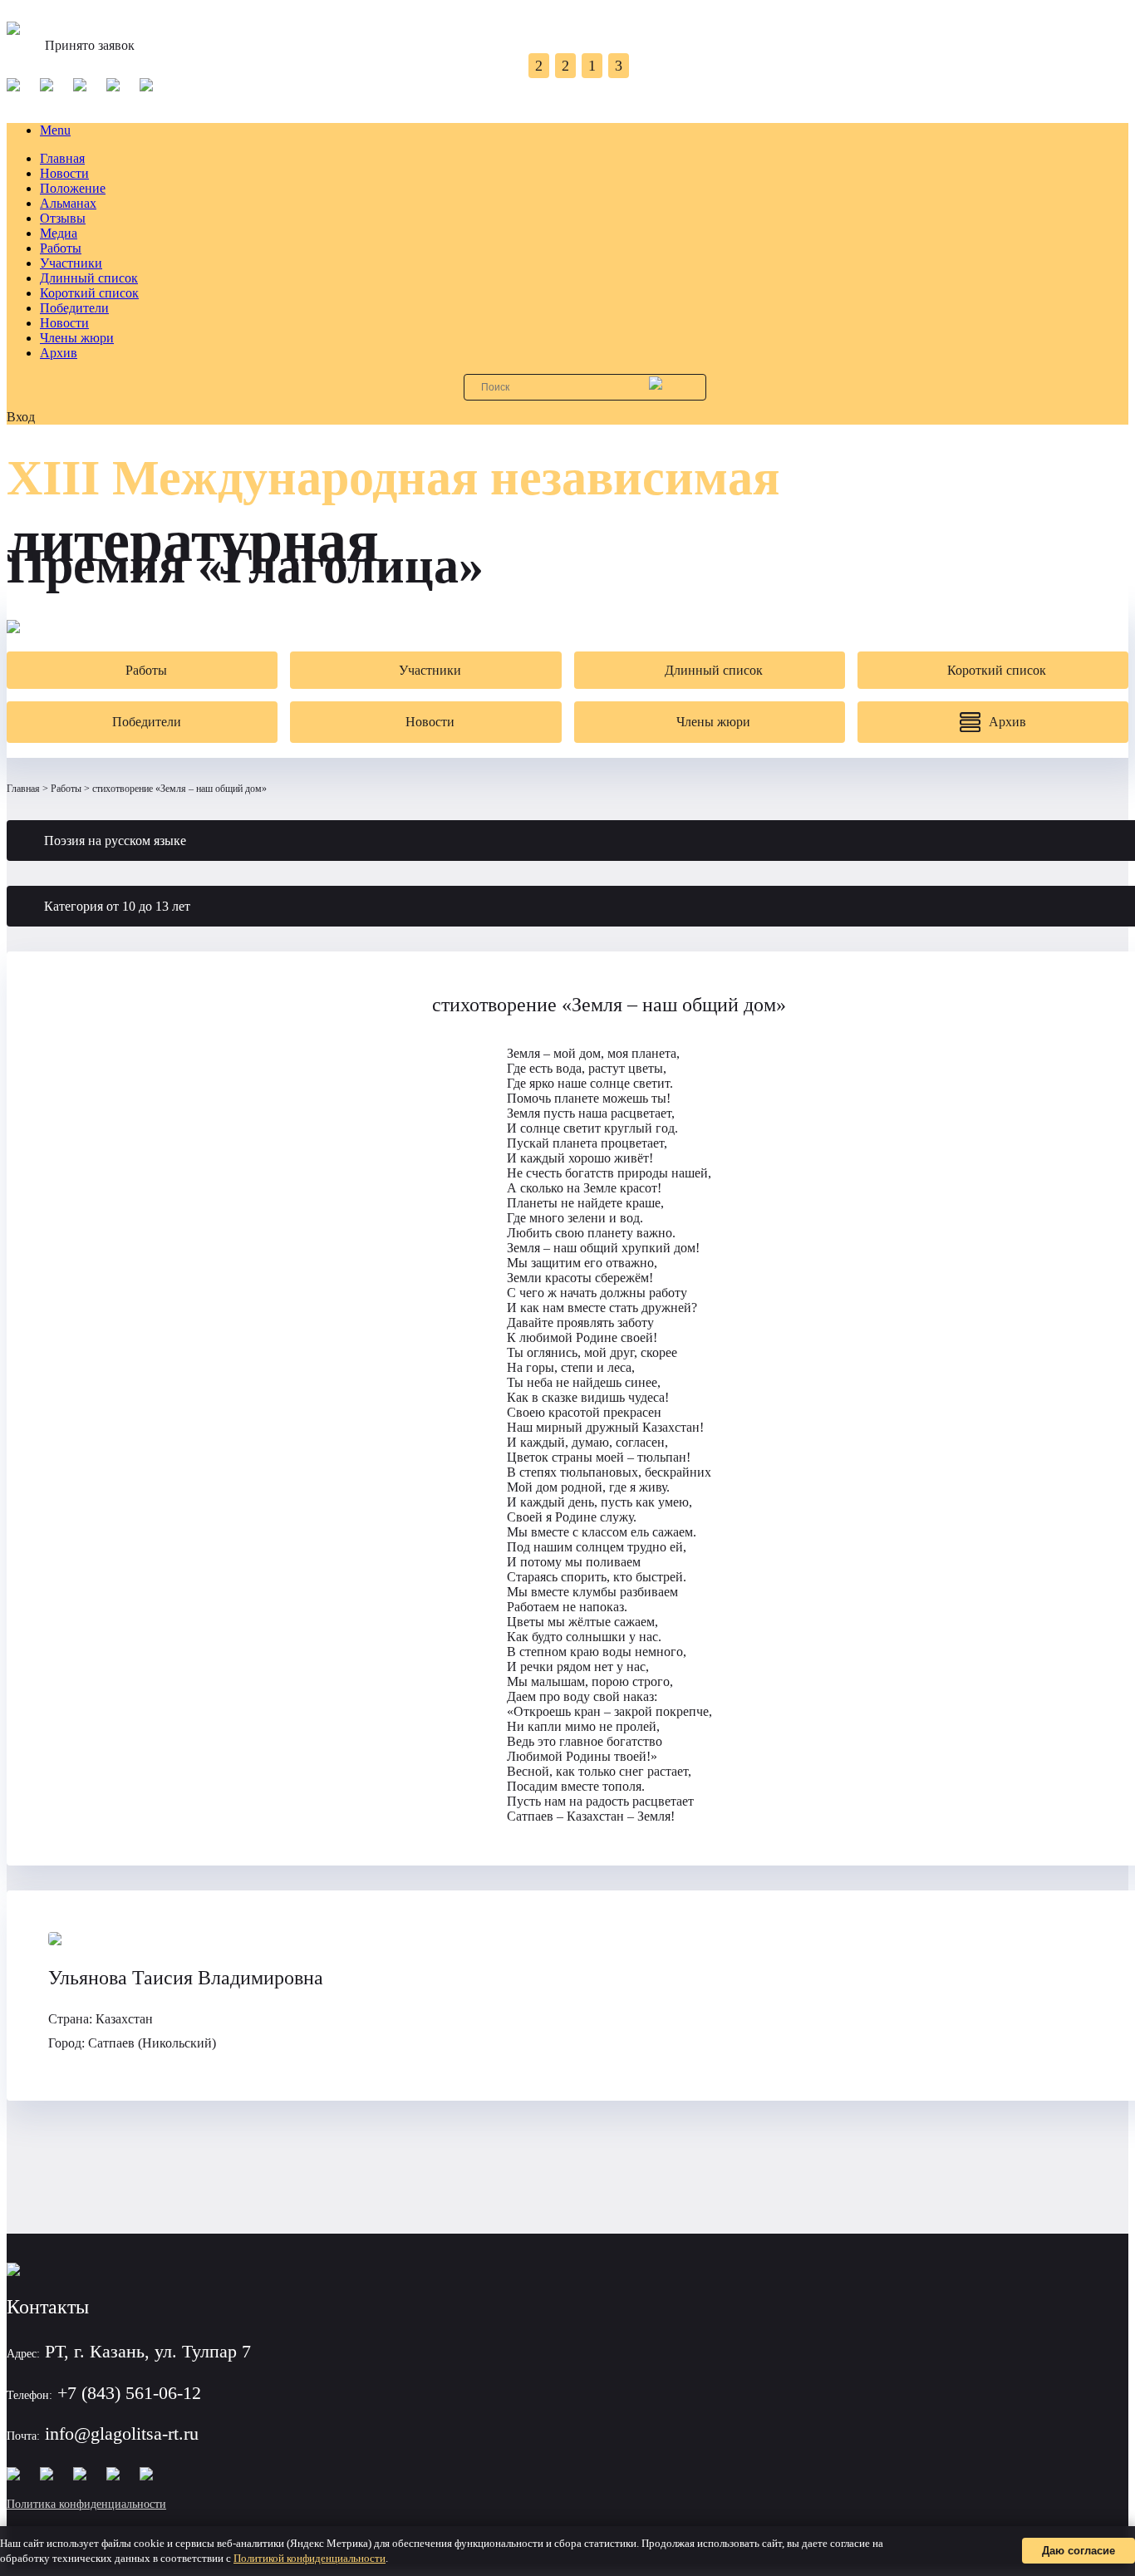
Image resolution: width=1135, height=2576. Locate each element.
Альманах (68, 203)
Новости (64, 173)
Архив (59, 353)
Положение (73, 188)
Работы (61, 248)
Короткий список (89, 293)
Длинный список (89, 278)
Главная (62, 158)
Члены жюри (77, 338)
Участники (71, 263)
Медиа (59, 233)
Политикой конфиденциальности (310, 2558)
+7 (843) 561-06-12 (129, 2393)
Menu (55, 130)
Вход (21, 417)
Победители (74, 308)
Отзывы (63, 218)
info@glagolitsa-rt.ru (122, 2433)
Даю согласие (1078, 2551)
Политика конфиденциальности (86, 2504)
